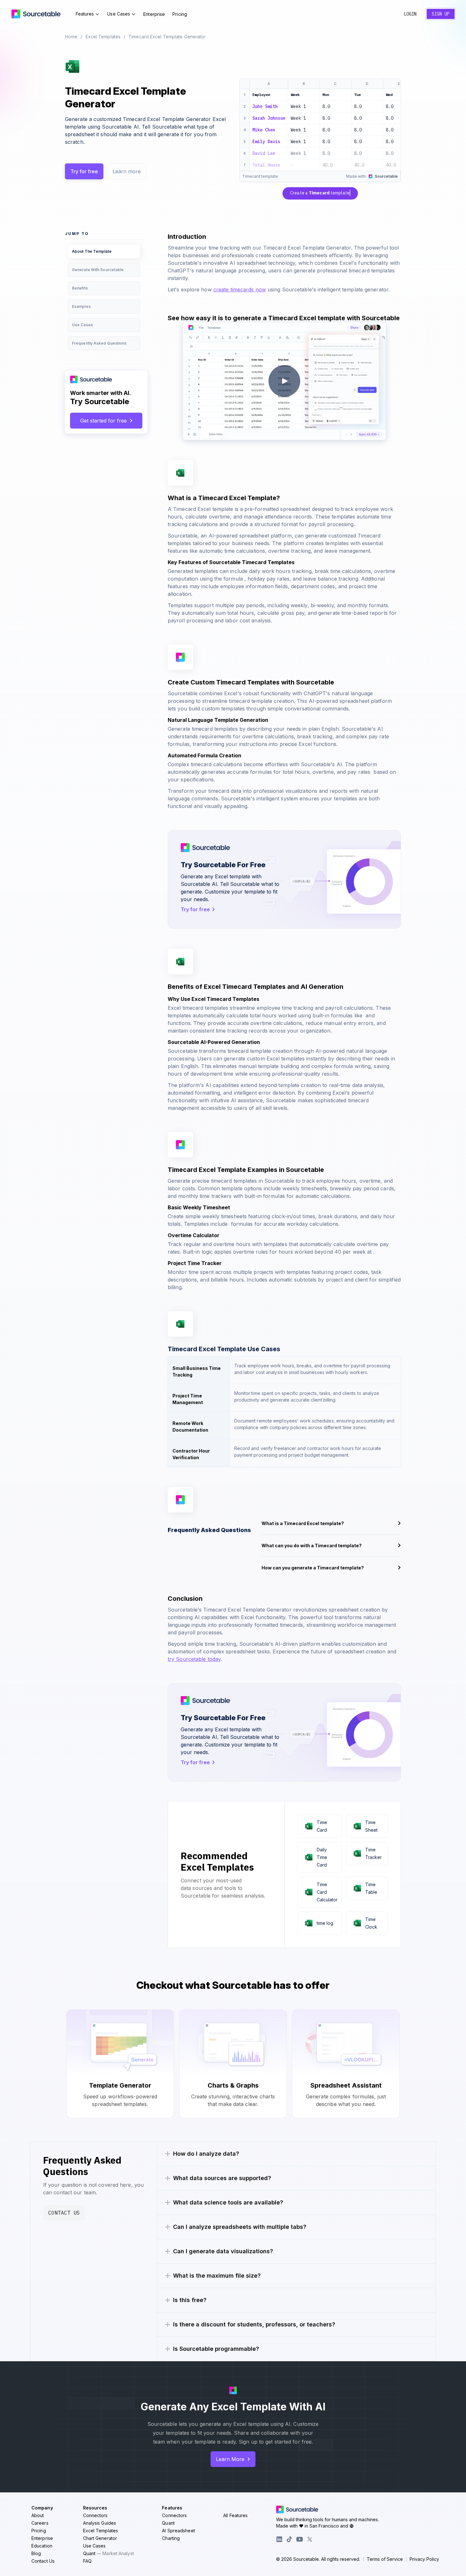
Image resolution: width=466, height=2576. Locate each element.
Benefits (80, 288)
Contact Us (64, 2213)
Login (410, 14)
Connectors (95, 2515)
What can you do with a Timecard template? (312, 1546)
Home (71, 37)
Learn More (230, 2459)
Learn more (127, 171)
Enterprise (154, 14)
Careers (40, 2523)
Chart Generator (100, 2538)
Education (42, 2546)
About (38, 2515)
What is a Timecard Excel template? (303, 1523)
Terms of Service (385, 2559)
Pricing (180, 14)
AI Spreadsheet (178, 2531)
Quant (108, 2553)
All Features (235, 2515)
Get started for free (104, 421)
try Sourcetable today (194, 1659)
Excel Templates (103, 37)
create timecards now (240, 289)
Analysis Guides (100, 2523)
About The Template (92, 251)
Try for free (84, 171)
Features (85, 14)
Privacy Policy (424, 2559)
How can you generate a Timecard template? (313, 1568)
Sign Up (441, 14)
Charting (171, 2538)
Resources (95, 2508)
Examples (81, 306)
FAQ (87, 2561)
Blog (36, 2553)
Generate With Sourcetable (98, 270)
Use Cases (119, 14)
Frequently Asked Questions (99, 343)
